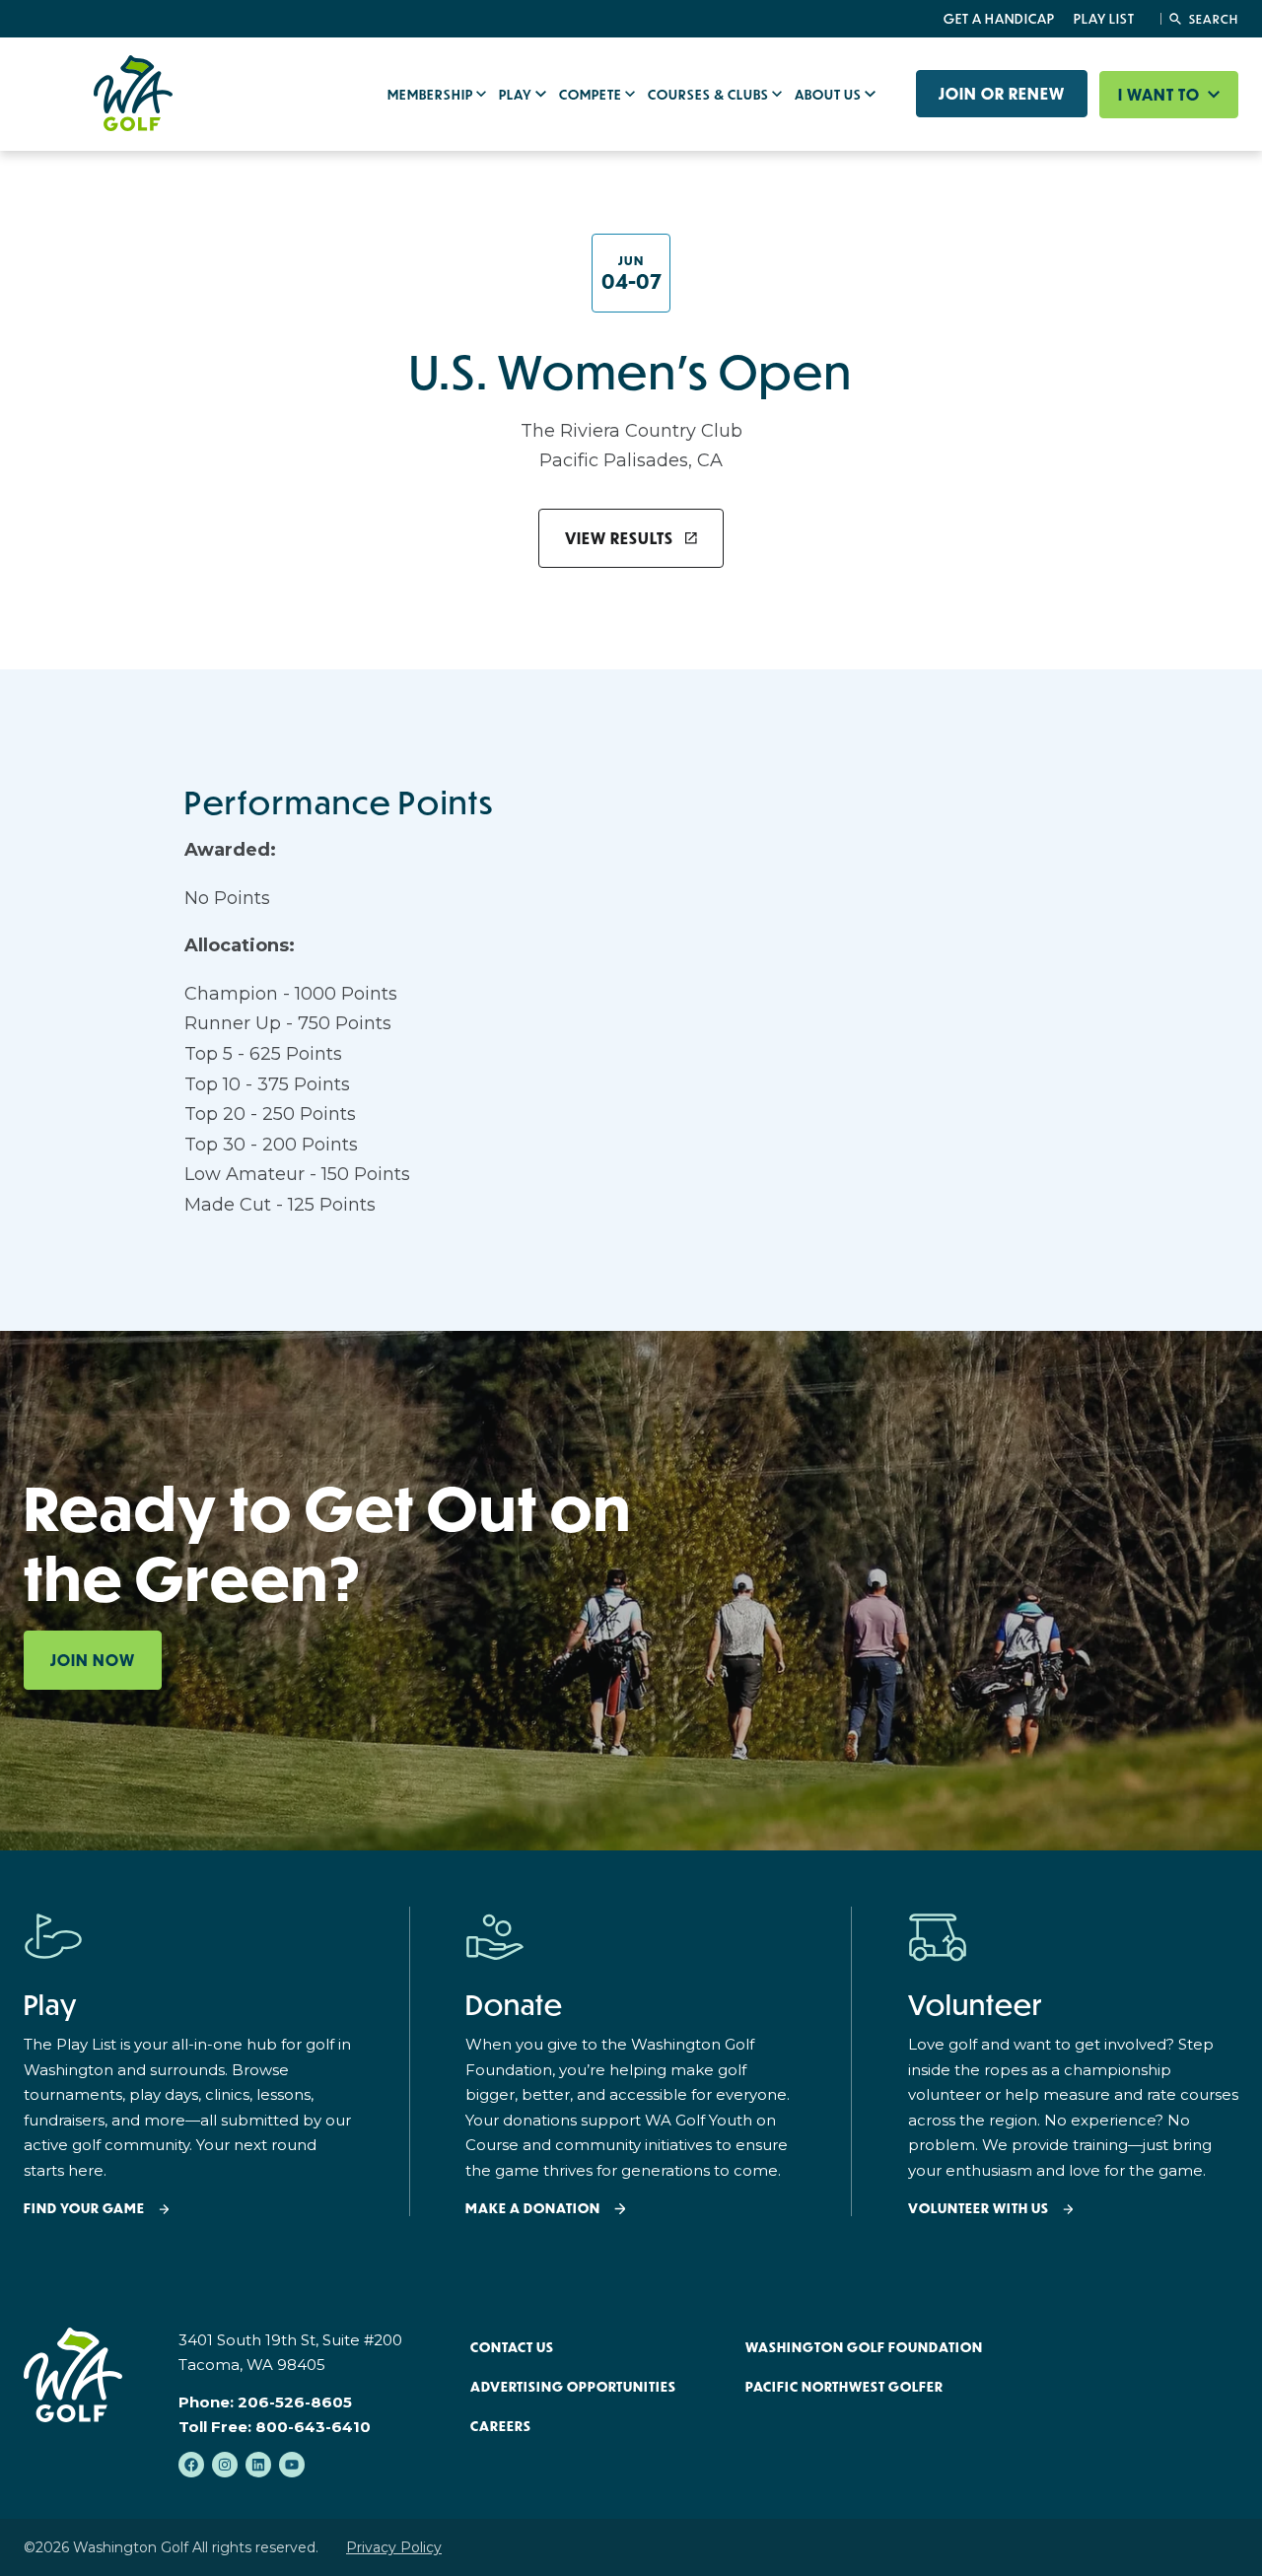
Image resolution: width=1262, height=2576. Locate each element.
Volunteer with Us (979, 2209)
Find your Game (84, 2209)
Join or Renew (1002, 94)
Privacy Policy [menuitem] (394, 2547)
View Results (619, 538)
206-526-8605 (295, 2402)
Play (517, 95)
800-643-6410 (313, 2427)
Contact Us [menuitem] (512, 2347)
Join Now (93, 1660)
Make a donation (533, 2209)
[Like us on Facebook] (191, 2465)
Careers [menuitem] (501, 2426)
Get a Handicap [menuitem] (999, 19)
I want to (1161, 95)
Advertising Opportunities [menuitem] (573, 2387)
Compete (592, 95)
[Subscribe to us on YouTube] (292, 2465)
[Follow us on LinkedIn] (258, 2465)
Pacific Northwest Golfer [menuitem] (844, 2387)
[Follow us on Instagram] (225, 2465)
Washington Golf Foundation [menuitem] (864, 2347)
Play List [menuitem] (1104, 19)
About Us (830, 95)
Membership (432, 95)
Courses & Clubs (710, 95)
